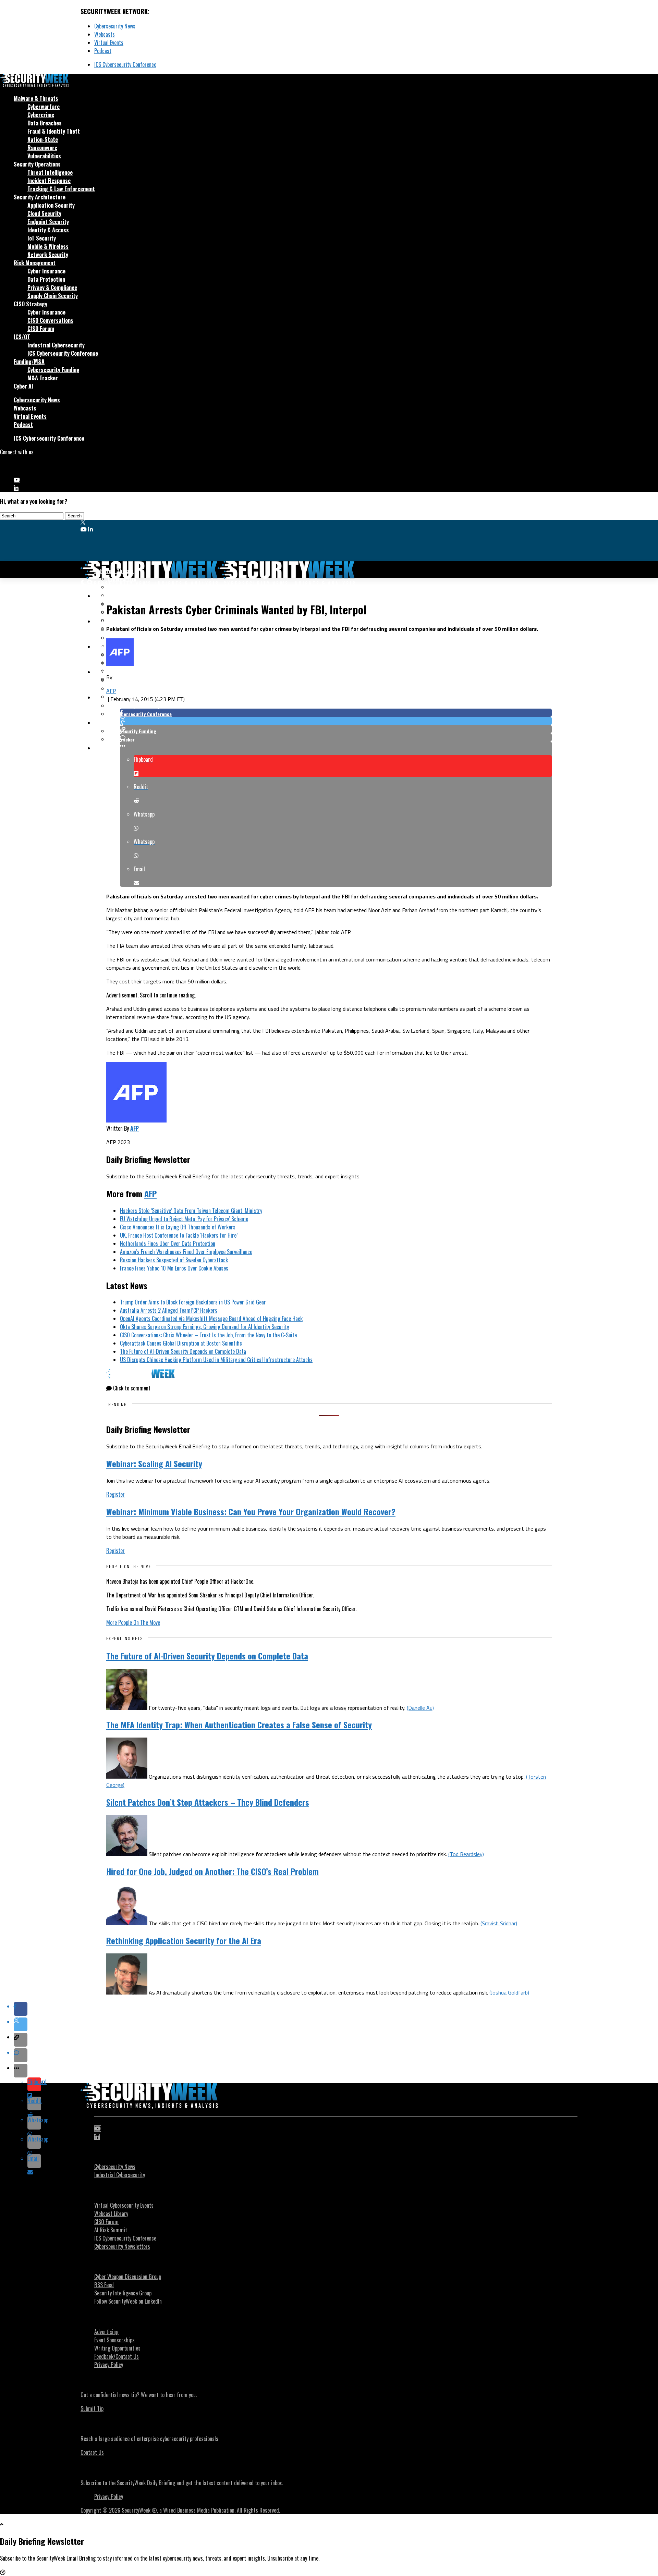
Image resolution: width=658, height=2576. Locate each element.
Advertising (106, 2332)
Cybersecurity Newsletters (122, 2246)
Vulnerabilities (44, 156)
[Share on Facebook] (336, 713)
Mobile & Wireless (48, 246)
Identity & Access (48, 230)
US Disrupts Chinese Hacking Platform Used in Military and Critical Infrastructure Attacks (216, 1360)
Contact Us (92, 2452)
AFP (111, 691)
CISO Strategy (31, 304)
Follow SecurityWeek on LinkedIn (128, 2301)
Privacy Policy (109, 2365)
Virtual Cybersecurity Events (124, 2205)
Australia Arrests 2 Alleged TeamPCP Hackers (169, 1310)
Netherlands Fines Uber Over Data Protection (168, 1243)
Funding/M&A (29, 361)
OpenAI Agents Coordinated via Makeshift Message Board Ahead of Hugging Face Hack (211, 1318)
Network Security (48, 255)
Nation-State (43, 139)
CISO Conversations (50, 320)
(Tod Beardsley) (466, 1854)
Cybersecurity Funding (53, 370)
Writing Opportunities (117, 2348)
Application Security (51, 205)
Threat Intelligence (50, 172)
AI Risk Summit (111, 2230)
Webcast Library (111, 2213)
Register (115, 1494)
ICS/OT (22, 337)
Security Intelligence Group (123, 2293)
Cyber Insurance (46, 271)
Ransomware (42, 148)
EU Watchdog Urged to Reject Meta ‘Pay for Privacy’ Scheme (184, 1219)
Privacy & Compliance (52, 287)
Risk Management (35, 263)
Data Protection (46, 279)
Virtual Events (109, 42)
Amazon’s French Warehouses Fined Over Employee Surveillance (186, 1252)
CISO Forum (41, 329)
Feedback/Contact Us (117, 2356)
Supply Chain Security (53, 296)
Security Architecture (40, 197)
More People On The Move (133, 1622)
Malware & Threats (36, 98)
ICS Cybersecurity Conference (125, 64)
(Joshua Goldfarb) (509, 1992)
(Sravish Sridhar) (499, 1923)
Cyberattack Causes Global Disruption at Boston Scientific (181, 1343)
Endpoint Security (48, 222)
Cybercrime (41, 115)
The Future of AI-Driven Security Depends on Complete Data (183, 1351)
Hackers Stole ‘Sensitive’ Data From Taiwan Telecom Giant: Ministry (191, 1211)
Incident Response (49, 181)
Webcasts (105, 34)
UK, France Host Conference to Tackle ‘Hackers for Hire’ (179, 1235)
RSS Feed (104, 2285)
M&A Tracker (43, 378)
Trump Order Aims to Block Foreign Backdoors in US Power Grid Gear (193, 1302)
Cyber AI (23, 386)
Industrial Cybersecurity (56, 345)
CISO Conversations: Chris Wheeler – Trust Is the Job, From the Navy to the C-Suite (208, 1335)
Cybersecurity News (115, 26)
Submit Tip (92, 2408)
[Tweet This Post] (336, 721)
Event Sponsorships (114, 2340)
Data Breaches (45, 123)
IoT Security (42, 238)
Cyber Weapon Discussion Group (128, 2277)
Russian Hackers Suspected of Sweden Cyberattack (174, 1260)
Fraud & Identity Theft (54, 131)
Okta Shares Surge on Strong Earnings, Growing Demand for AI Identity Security (204, 1327)
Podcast (103, 51)
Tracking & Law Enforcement (61, 189)
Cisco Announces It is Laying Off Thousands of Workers (178, 1227)
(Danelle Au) (420, 1708)
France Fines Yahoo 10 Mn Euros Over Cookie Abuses (174, 1268)
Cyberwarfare (44, 107)
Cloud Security (44, 213)
